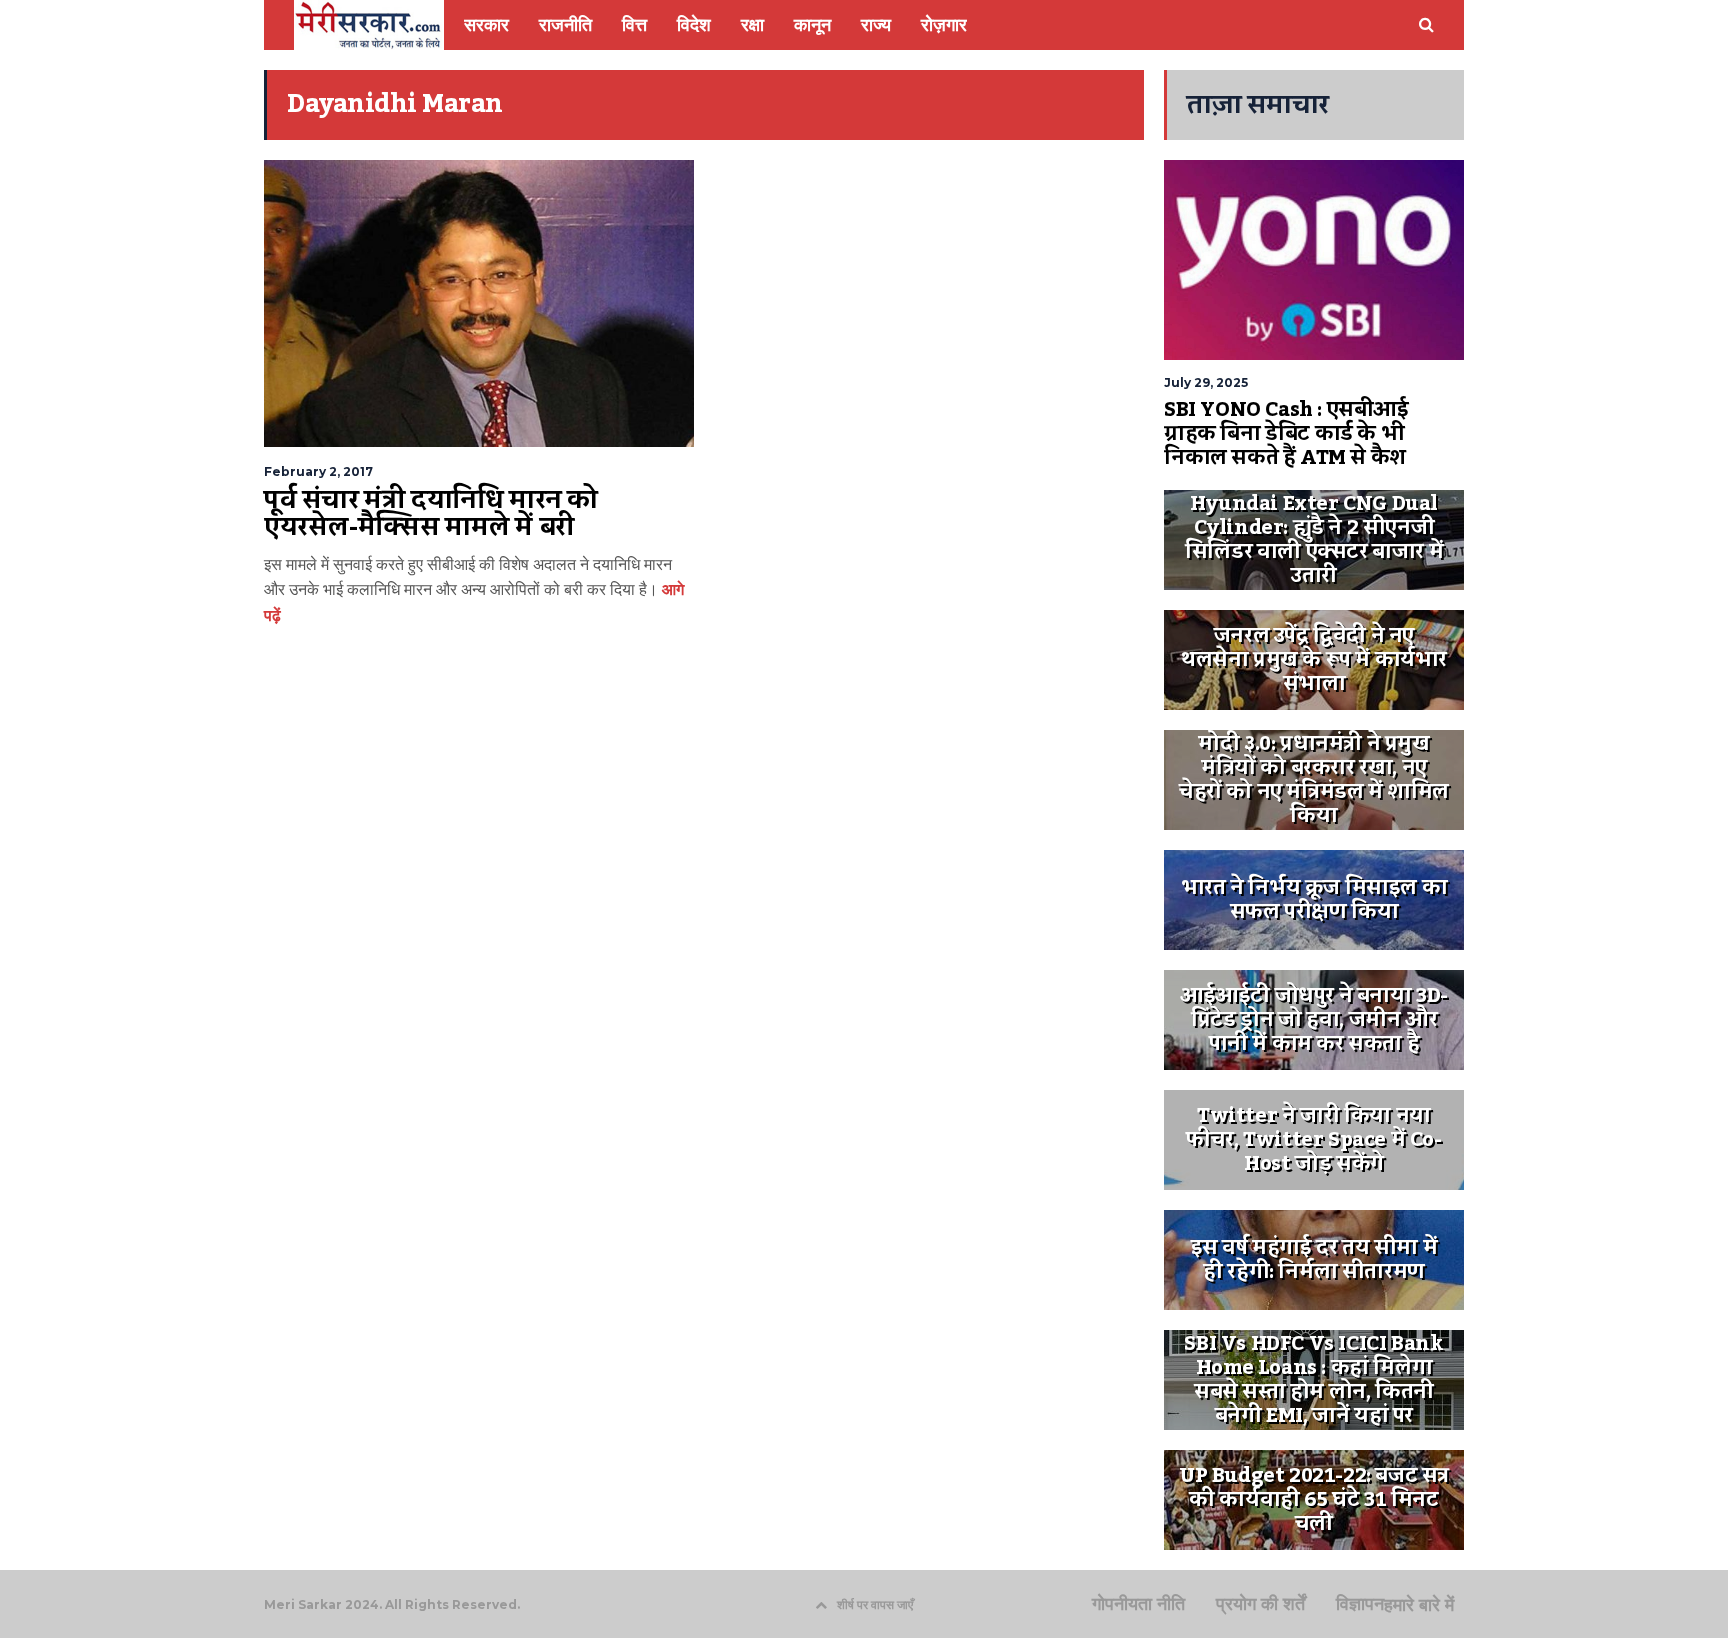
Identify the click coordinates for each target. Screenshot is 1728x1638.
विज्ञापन (1360, 1604)
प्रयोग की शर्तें (1260, 1604)
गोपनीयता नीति (1138, 1604)
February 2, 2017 (318, 471)
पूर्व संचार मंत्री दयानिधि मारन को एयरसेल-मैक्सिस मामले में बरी (431, 514)
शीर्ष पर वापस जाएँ (875, 1604)
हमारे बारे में (1419, 1605)
